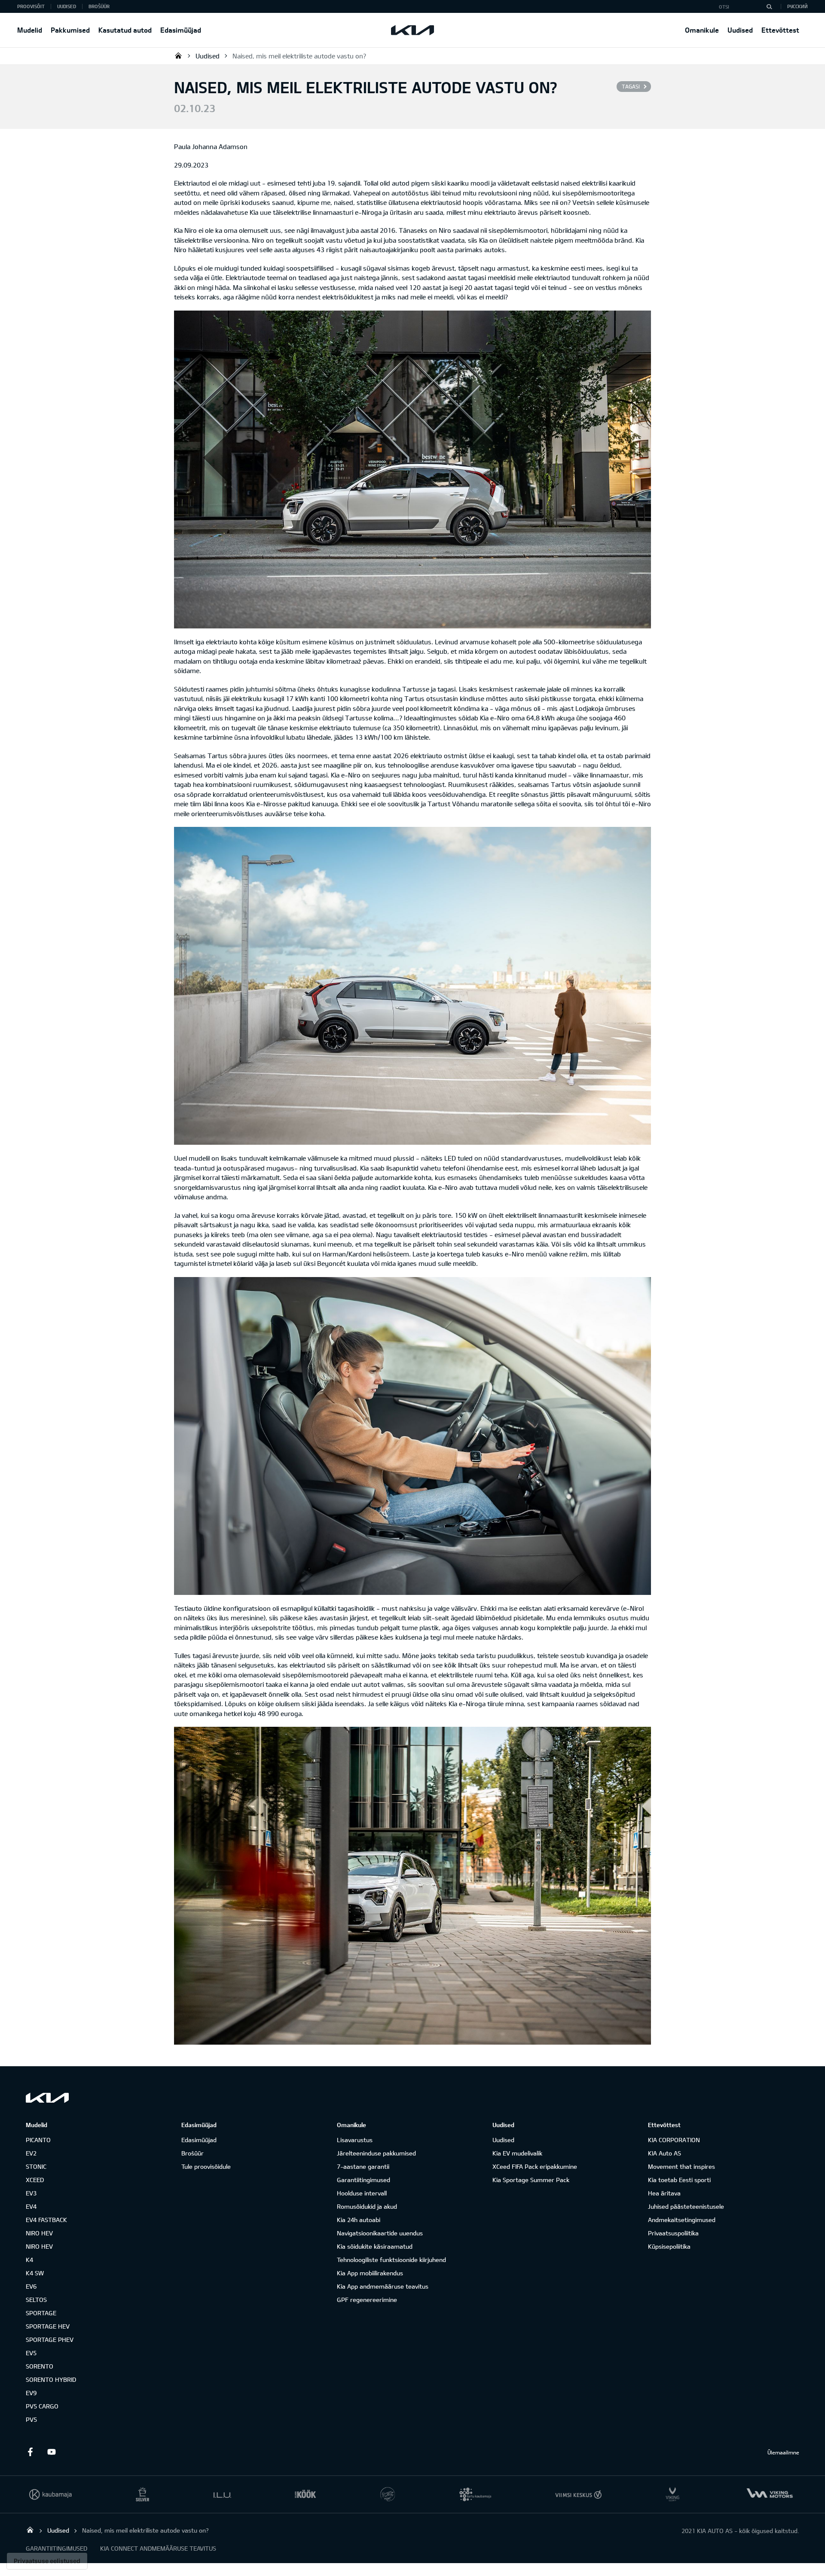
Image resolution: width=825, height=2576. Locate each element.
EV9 (31, 2393)
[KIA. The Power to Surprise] (47, 2098)
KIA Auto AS (665, 2153)
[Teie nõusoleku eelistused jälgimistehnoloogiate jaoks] (47, 2561)
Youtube (52, 2452)
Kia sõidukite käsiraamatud (375, 2246)
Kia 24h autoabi (359, 2220)
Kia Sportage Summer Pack (531, 2180)
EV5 (31, 2353)
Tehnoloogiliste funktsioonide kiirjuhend (391, 2260)
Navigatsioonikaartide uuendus (380, 2233)
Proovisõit (31, 6)
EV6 (31, 2286)
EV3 (31, 2193)
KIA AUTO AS (178, 55)
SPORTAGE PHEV (50, 2340)
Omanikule (702, 30)
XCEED (35, 2180)
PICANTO (38, 2140)
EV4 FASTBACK (46, 2220)
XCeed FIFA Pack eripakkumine (535, 2166)
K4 (29, 2260)
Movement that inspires (681, 2166)
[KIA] (412, 30)
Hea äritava (664, 2193)
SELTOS (36, 2300)
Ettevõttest (780, 30)
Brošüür (99, 6)
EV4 (31, 2206)
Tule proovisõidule (206, 2166)
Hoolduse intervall (362, 2193)
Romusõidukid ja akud (367, 2206)
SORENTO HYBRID (51, 2379)
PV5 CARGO (42, 2406)
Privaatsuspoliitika (673, 2233)
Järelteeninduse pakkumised (376, 2153)
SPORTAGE (41, 2313)
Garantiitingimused (364, 2180)
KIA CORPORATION (674, 2140)
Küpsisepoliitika (669, 2246)
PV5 (31, 2419)
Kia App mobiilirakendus (370, 2273)
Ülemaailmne (783, 2452)
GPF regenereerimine (367, 2300)
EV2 (31, 2153)
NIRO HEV (39, 2233)
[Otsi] (769, 6)
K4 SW (35, 2273)
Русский (797, 6)
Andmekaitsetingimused (682, 2220)
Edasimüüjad (181, 30)
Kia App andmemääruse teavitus (383, 2286)
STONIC (36, 2166)
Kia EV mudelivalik (517, 2153)
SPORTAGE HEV (48, 2326)
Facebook (30, 2452)
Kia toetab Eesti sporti (679, 2180)
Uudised (740, 30)
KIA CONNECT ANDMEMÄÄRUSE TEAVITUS (158, 2548)
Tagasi (631, 86)
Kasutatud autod (125, 30)
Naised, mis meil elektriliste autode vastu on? (299, 56)
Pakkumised (70, 30)
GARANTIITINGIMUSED (57, 2548)
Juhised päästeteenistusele (686, 2206)
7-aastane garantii (363, 2166)
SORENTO (40, 2366)
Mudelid (30, 30)
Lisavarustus (355, 2140)
